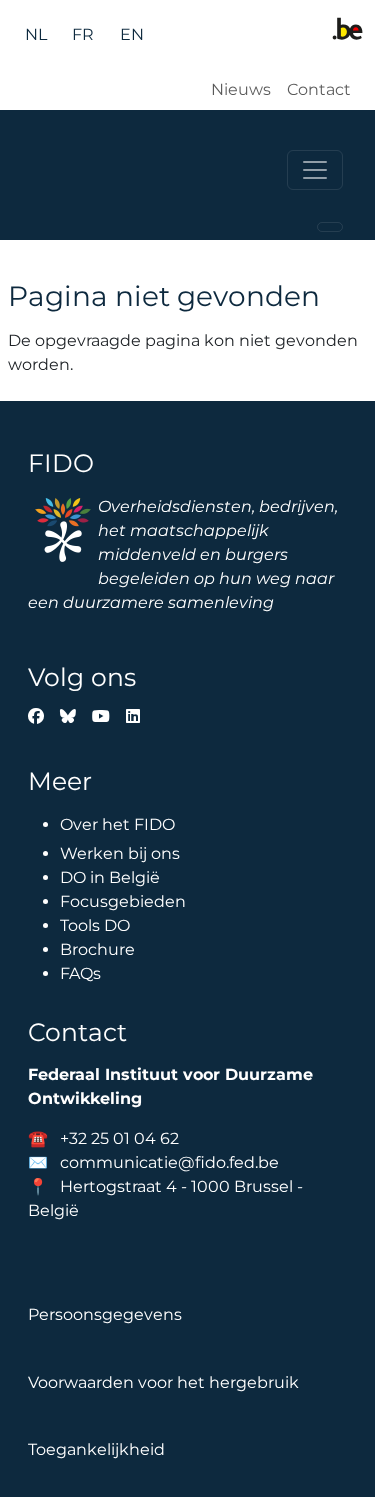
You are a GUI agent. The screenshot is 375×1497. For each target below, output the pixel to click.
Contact (319, 89)
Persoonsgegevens (105, 1314)
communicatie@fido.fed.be (169, 1162)
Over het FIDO (117, 824)
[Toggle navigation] (315, 170)
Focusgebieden (123, 901)
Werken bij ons (120, 853)
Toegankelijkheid (96, 1449)
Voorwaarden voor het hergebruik (163, 1382)
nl (36, 34)
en (132, 34)
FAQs (80, 973)
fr (83, 34)
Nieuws (241, 89)
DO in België (110, 877)
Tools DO (95, 925)
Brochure (97, 949)
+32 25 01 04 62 (119, 1138)
